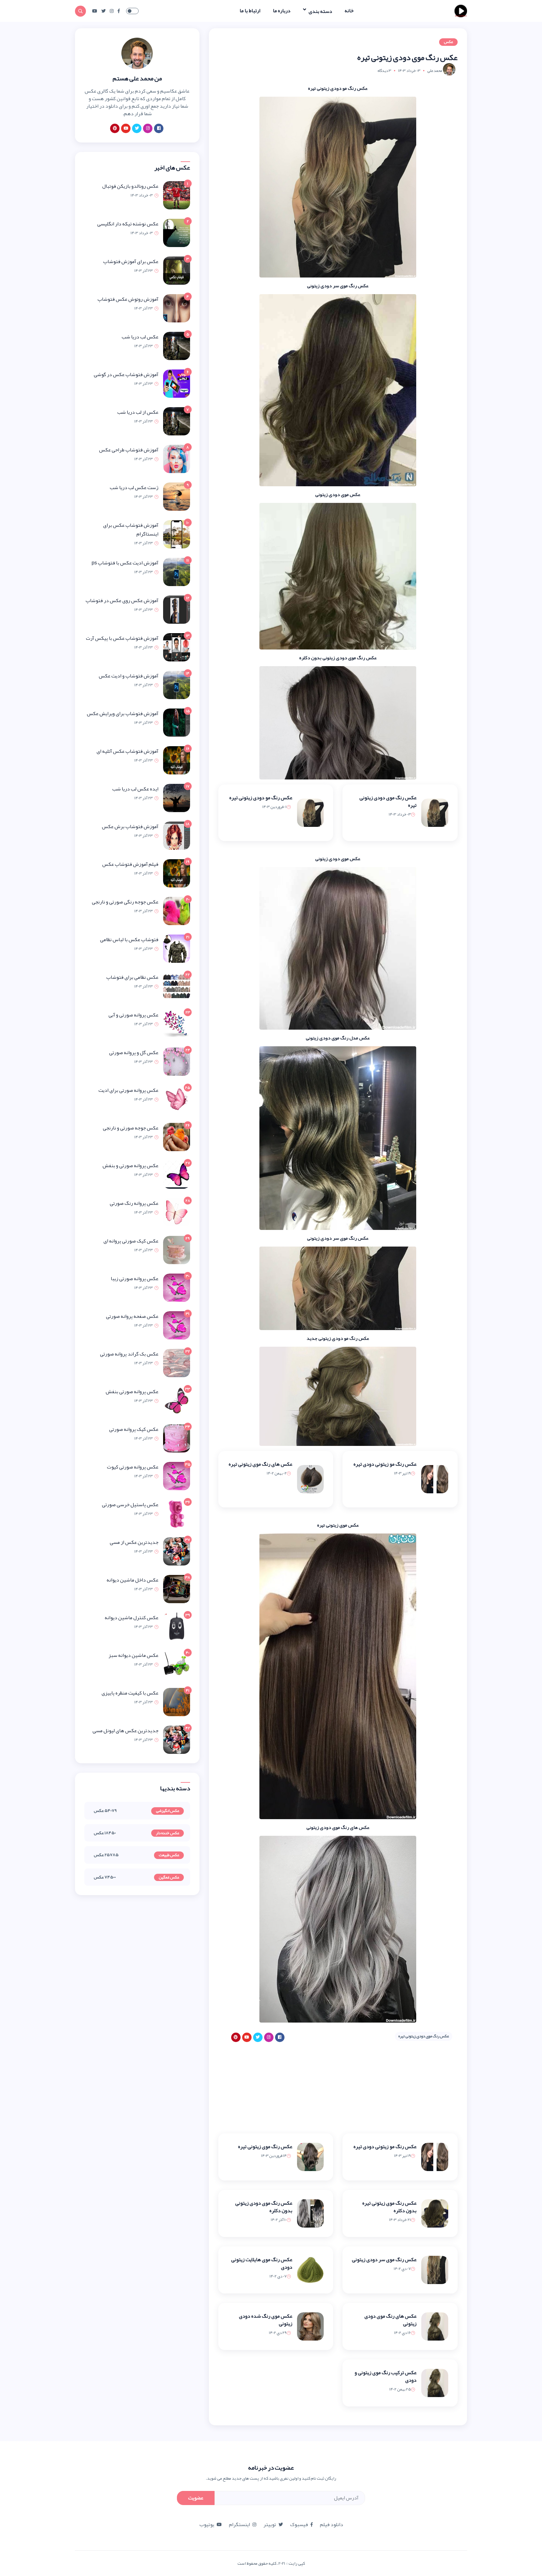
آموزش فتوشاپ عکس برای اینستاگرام (131, 530)
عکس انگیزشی (167, 1811)
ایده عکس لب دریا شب (135, 789)
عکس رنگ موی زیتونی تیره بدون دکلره (389, 2207)
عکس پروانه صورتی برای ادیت (128, 1090)
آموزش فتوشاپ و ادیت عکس (129, 676)
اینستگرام (239, 2525)
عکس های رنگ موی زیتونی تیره (260, 1464)
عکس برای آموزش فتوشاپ (131, 261)
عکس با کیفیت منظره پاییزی (130, 1693)
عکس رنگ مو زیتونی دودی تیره (385, 1464)
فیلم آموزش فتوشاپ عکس (130, 864)
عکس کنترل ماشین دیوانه (132, 1618)
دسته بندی (320, 11)
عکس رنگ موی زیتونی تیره (265, 2147)
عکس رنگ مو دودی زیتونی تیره (261, 798)
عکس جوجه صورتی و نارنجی (131, 1128)
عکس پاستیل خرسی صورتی (130, 1505)
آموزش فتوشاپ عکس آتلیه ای (128, 751)
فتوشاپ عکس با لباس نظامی (129, 940)
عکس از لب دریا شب (138, 412)
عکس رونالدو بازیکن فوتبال (130, 186)
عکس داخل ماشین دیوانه (133, 1580)
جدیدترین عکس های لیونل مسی (125, 1731)
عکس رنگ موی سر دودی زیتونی (384, 2260)
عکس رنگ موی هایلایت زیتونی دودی (262, 2263)
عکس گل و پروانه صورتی (134, 1053)
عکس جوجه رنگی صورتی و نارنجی (125, 902)
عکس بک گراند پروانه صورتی (129, 1354)
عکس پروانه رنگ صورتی (134, 1203)
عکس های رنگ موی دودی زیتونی (391, 2320)
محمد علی (435, 71)
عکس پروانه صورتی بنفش (132, 1392)
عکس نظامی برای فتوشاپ (132, 977)
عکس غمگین (169, 1878)
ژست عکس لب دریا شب (134, 488)
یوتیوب (207, 2525)
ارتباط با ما (250, 11)
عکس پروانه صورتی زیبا (135, 1279)
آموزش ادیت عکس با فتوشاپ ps (125, 563)
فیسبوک (299, 2525)
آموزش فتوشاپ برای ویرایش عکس (123, 714)
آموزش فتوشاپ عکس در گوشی (126, 375)
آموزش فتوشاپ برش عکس (130, 827)
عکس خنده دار (167, 1833)
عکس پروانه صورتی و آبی (133, 1015)
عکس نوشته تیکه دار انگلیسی (128, 224)
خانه (349, 11)
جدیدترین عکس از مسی (134, 1542)
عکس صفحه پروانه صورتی (132, 1316)
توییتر (270, 2525)
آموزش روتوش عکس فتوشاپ (128, 299)
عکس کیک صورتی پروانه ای (131, 1241)
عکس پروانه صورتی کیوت (133, 1467)
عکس (448, 42)
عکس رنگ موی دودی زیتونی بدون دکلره (264, 2207)
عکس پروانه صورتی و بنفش (130, 1166)
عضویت (196, 2498)
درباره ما (282, 11)
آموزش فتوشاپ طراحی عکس (129, 450)
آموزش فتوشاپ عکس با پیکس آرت (122, 638)
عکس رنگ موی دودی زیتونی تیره (388, 801)
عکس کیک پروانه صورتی (134, 1429)
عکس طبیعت (169, 1855)
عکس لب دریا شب (140, 337)
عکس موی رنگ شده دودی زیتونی (266, 2320)
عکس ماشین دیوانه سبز (133, 1655)
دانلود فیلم (332, 2525)
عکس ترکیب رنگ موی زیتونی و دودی (386, 2376)
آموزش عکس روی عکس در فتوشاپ (122, 601)
